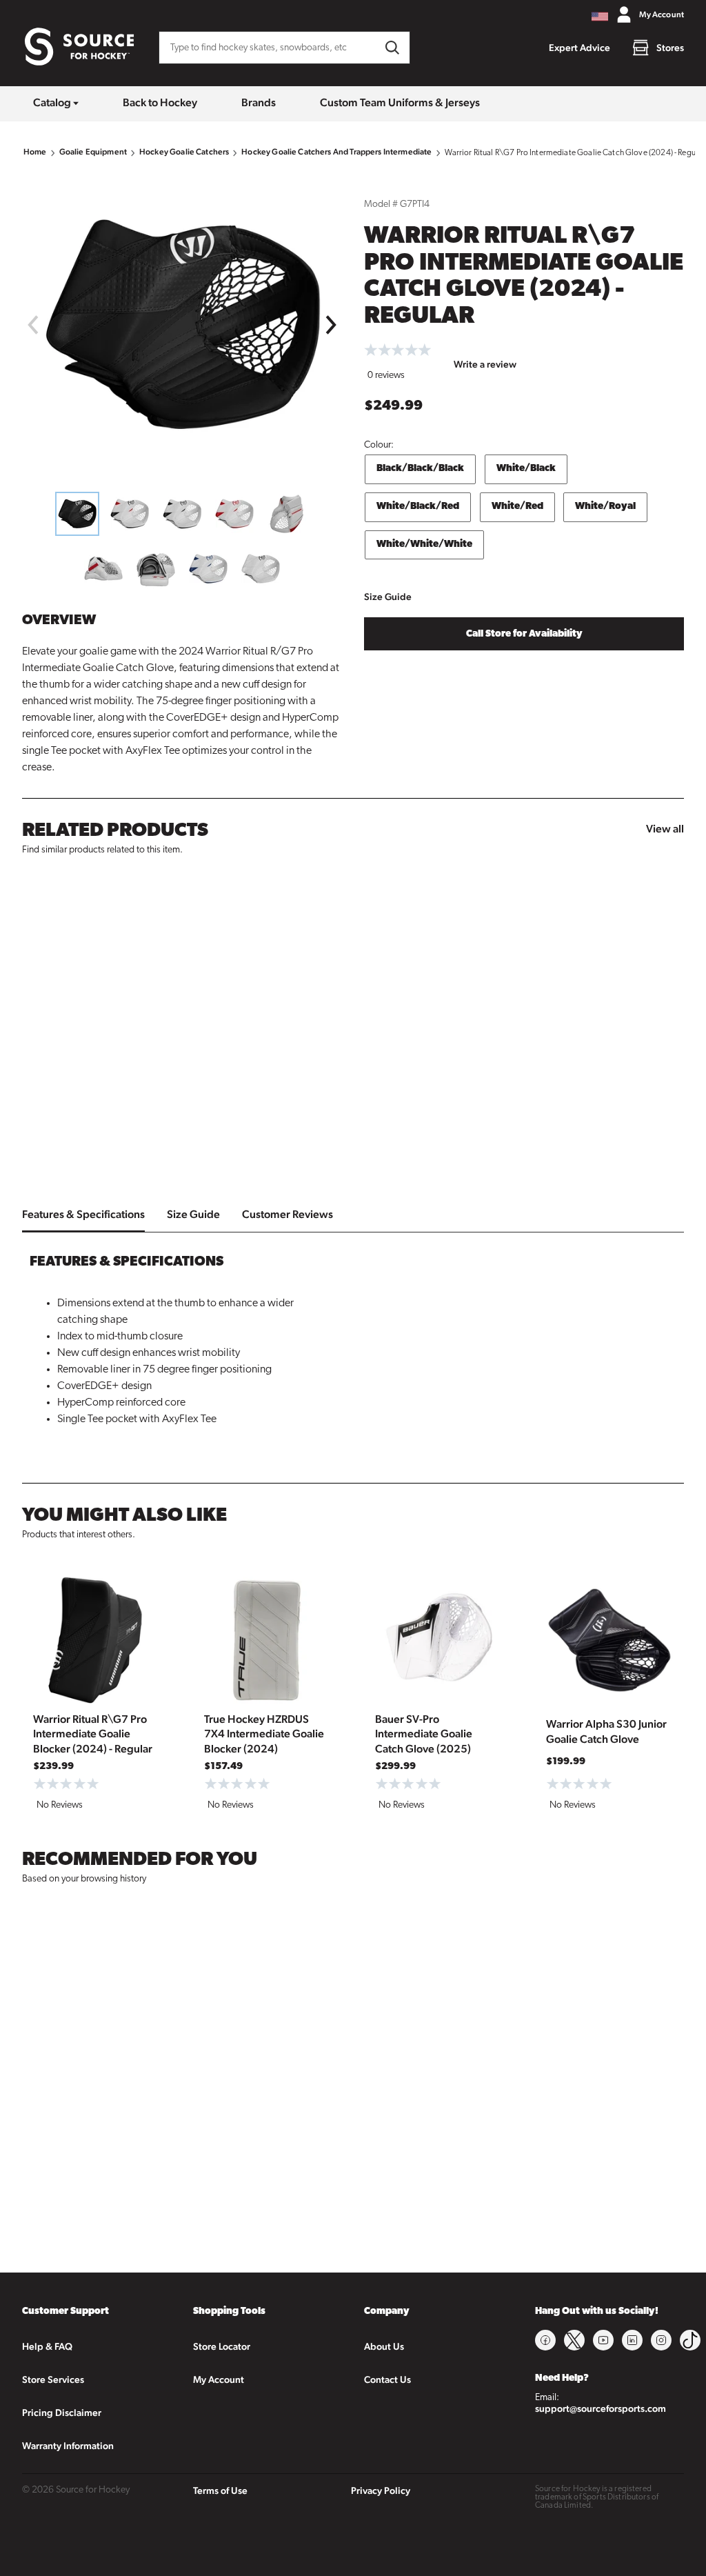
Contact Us (387, 2379)
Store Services (53, 2379)
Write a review (485, 364)
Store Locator (222, 2346)
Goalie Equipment (93, 152)
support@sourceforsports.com (601, 2408)
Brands (259, 102)
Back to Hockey (160, 102)
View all (665, 829)
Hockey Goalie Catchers (184, 152)
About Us (384, 2346)
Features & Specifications (83, 1214)
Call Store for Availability (524, 634)
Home (35, 152)
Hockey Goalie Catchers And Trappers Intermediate (336, 152)
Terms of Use (220, 2490)
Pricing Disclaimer (62, 2413)
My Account (219, 2379)
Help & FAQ (47, 2346)
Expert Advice (579, 48)
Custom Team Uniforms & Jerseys (400, 102)
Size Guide (388, 597)
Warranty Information (68, 2446)
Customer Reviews (288, 1214)
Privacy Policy (381, 2490)
